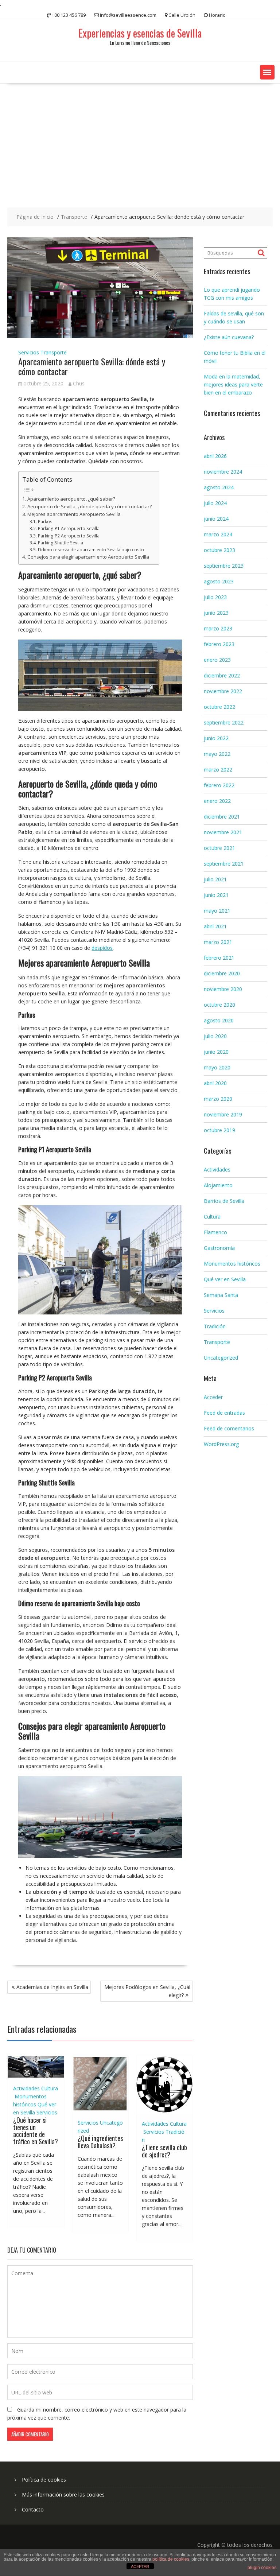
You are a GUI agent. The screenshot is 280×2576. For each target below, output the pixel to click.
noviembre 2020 (223, 989)
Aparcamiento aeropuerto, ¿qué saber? (71, 499)
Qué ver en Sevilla (225, 1279)
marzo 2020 (218, 1099)
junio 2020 (216, 1052)
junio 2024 (216, 519)
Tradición (215, 1326)
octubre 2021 (219, 848)
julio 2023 (215, 597)
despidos (102, 948)
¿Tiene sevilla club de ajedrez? (164, 2151)
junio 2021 (216, 895)
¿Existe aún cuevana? (229, 337)
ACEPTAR (140, 2567)
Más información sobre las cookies (63, 2495)
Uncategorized (221, 1358)
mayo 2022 (217, 754)
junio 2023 (216, 613)
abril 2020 (215, 1083)
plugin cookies (262, 2568)
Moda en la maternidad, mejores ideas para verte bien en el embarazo (233, 384)
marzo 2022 (218, 770)
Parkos (45, 522)
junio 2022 (216, 738)
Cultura (50, 2088)
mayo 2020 (217, 1067)
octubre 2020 (219, 1005)
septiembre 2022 (224, 722)
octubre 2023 (219, 550)
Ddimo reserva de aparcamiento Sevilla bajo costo (91, 550)
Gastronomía (219, 1248)
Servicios (29, 352)
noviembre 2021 (223, 832)
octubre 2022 (219, 707)
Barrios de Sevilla (224, 1201)
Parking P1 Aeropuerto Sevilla (69, 529)
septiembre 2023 (224, 566)
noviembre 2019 (223, 1114)
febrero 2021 (219, 958)
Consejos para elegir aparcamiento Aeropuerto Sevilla (88, 557)
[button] (267, 72)
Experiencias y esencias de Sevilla (140, 33)
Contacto (33, 2509)
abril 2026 (215, 456)
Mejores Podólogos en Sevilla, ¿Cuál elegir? (147, 1991)
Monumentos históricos (232, 1264)
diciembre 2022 (222, 675)
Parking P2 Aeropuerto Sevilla (69, 536)
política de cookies (171, 2559)
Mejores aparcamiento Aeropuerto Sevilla (74, 514)
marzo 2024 (218, 534)
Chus (79, 383)
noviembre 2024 (223, 472)
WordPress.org (221, 1444)
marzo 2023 (218, 628)
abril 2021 (215, 926)
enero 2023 (217, 660)
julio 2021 (215, 879)
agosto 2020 (219, 1020)
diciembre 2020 (222, 973)
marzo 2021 (218, 942)
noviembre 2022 (223, 691)
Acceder (213, 1397)
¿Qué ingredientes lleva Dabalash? (100, 2142)
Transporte (54, 352)
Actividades (26, 2088)
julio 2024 (215, 503)
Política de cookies (44, 2480)
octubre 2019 (219, 1130)
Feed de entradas (224, 1413)
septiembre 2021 (224, 864)
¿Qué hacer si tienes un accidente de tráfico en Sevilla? (36, 2131)
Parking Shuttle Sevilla (60, 543)
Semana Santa (221, 1295)
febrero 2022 (219, 785)
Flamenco (215, 1232)
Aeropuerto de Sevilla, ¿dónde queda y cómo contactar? (90, 506)
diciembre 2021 (222, 817)
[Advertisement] (140, 138)
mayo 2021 (217, 911)
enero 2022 (217, 801)
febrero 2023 (219, 644)
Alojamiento (218, 1185)
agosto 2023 (219, 581)
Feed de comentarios (229, 1428)
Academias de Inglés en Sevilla (52, 1987)
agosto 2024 (219, 487)
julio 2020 (215, 1036)
